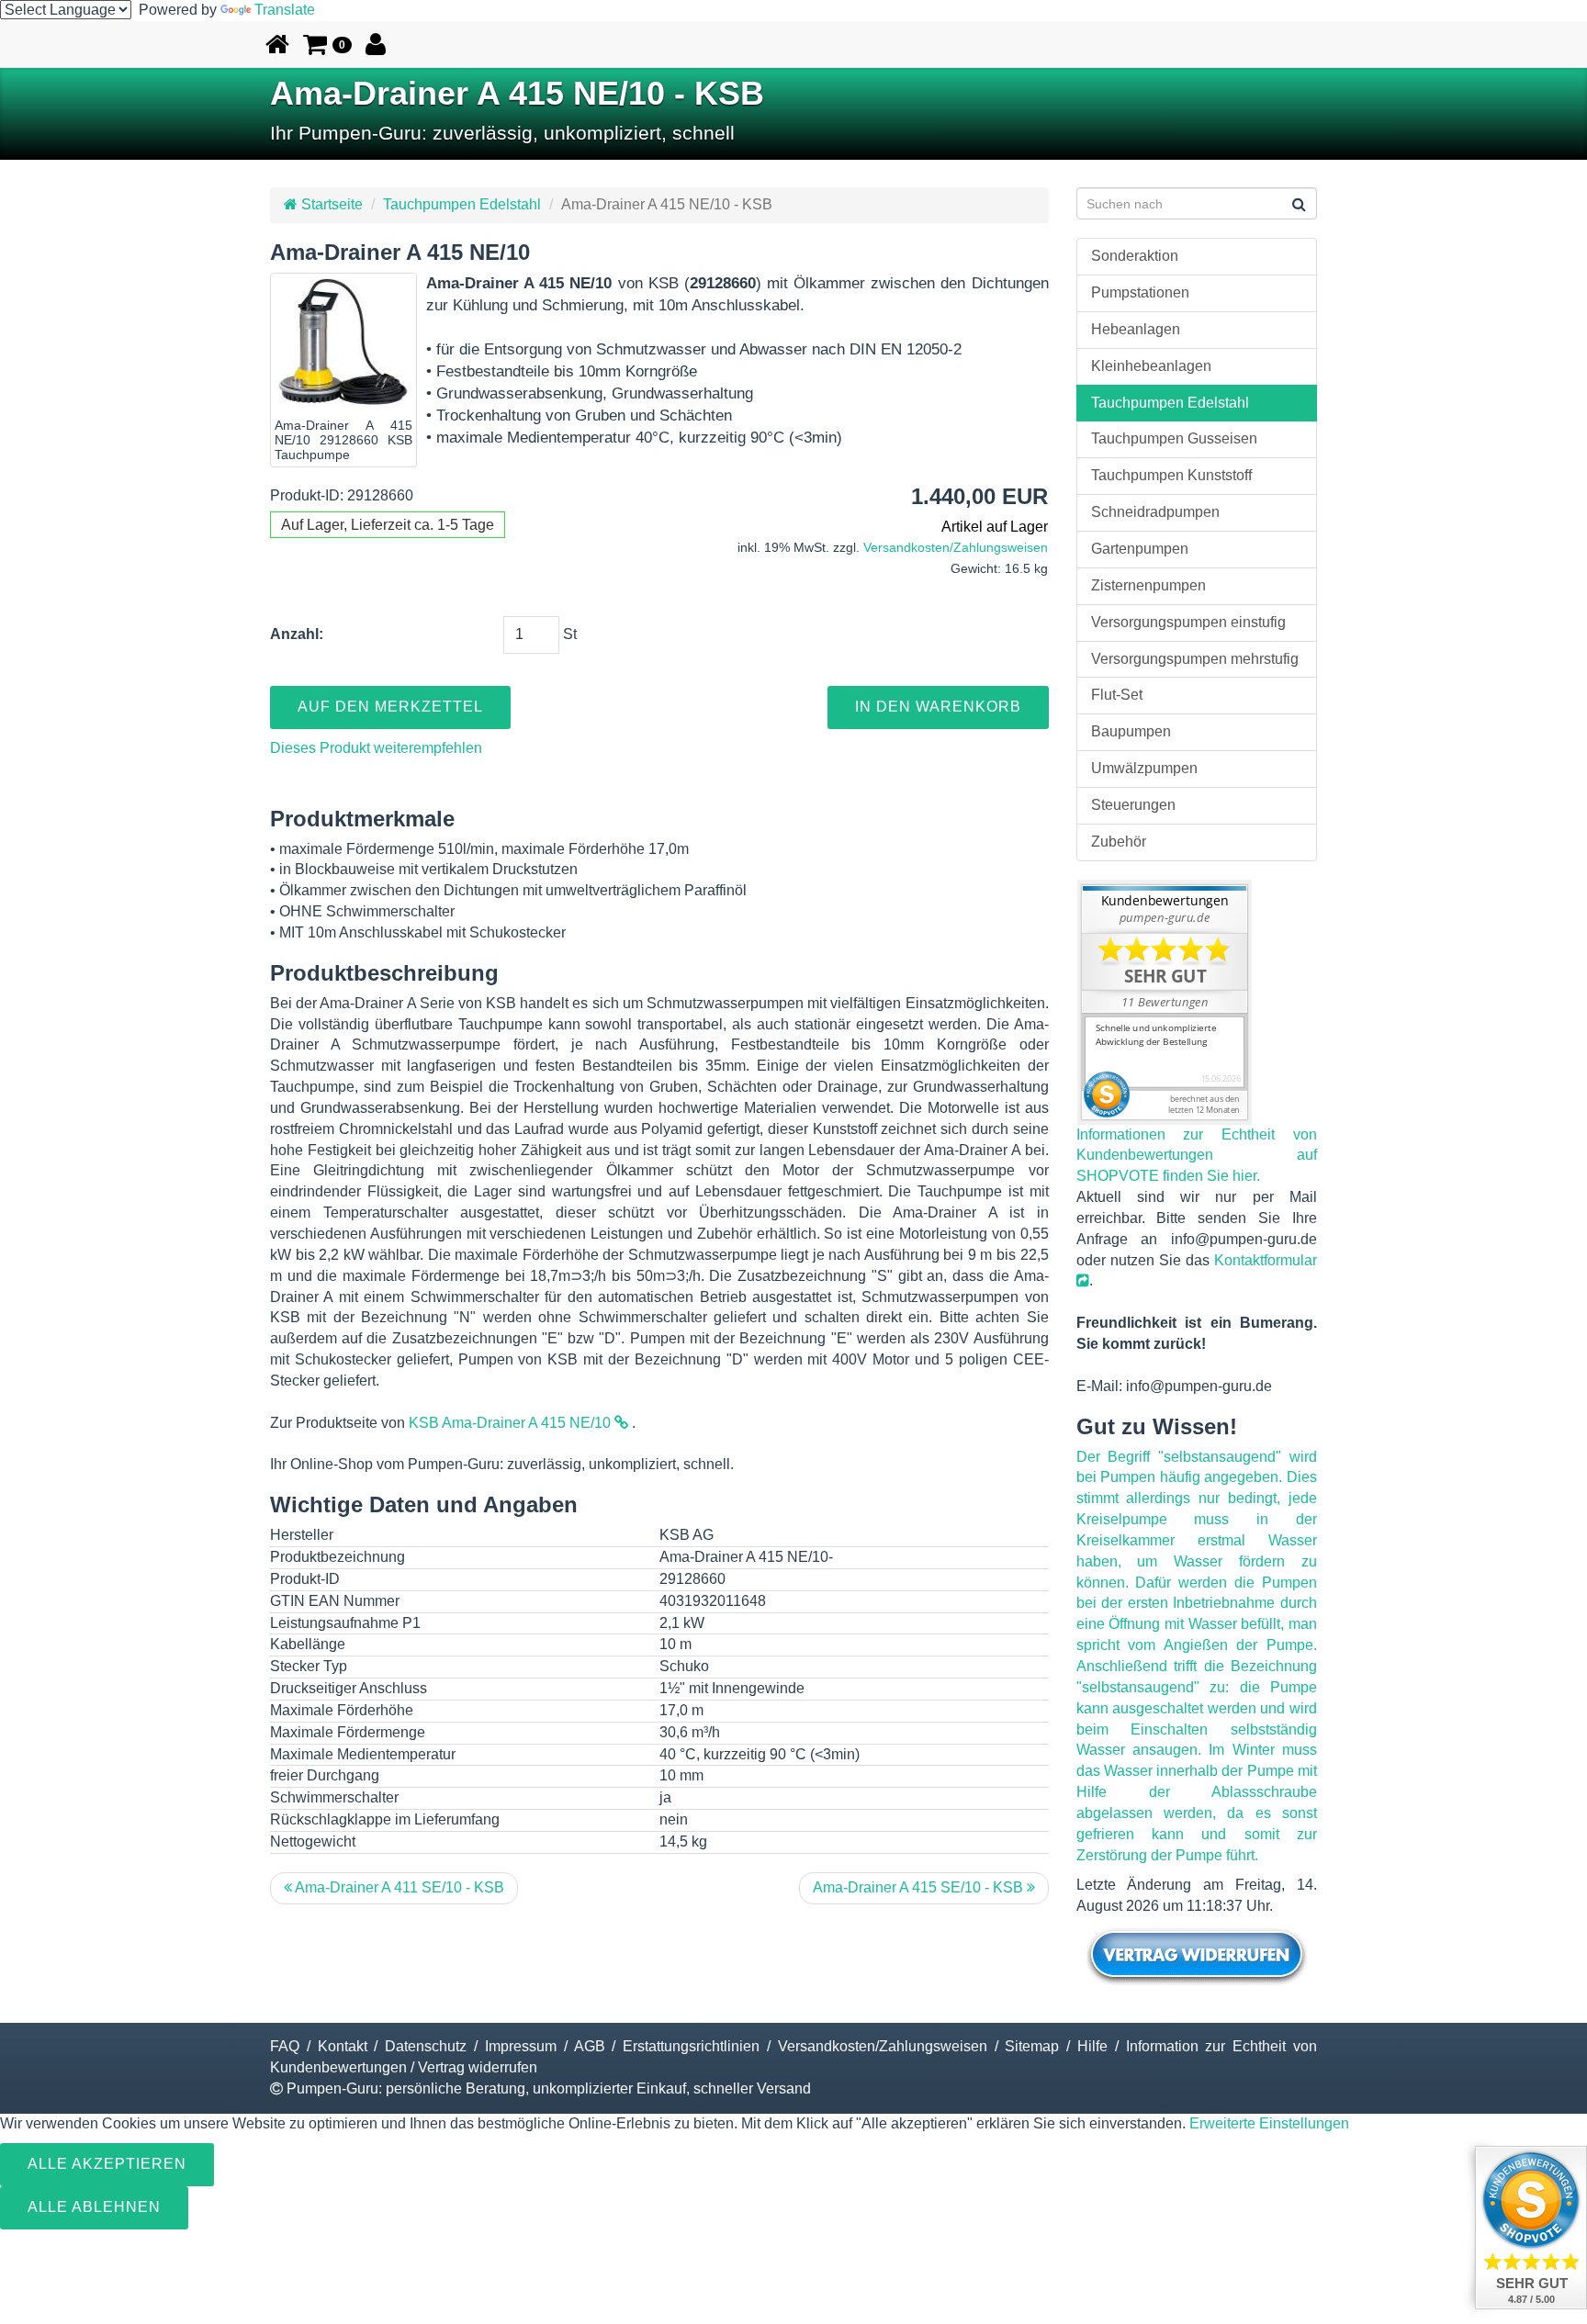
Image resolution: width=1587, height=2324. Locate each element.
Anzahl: (297, 634)
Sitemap (1032, 2046)
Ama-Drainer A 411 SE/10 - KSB (398, 1887)
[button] (327, 44)
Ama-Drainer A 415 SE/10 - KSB (920, 1887)
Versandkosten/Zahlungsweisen (956, 548)
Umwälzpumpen (1144, 768)
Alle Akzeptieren (107, 2164)
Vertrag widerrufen (478, 2067)
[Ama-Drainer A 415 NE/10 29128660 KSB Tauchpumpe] (343, 346)
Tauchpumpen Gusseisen (1174, 438)
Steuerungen (1133, 805)
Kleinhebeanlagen (1151, 366)
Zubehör (1119, 842)
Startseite (330, 204)
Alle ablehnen (94, 2207)
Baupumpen (1131, 731)
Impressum (521, 2046)
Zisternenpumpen (1148, 585)
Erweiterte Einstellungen (1269, 2123)
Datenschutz (426, 2046)
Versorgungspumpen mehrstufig (1195, 659)
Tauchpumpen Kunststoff (1171, 475)
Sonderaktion (1135, 256)
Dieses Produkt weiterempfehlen (376, 748)
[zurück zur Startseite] (277, 44)
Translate (285, 10)
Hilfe (1092, 2046)
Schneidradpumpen (1155, 512)
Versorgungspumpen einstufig (1188, 622)
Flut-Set (1117, 695)
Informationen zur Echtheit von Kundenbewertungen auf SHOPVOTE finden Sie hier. (1197, 1156)
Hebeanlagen (1136, 329)
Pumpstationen (1140, 292)
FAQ (285, 2046)
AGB (590, 2046)
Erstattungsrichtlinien (691, 2046)
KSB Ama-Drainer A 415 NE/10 (512, 1423)
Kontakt (343, 2046)
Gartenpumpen (1140, 549)
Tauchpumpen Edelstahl (462, 204)
